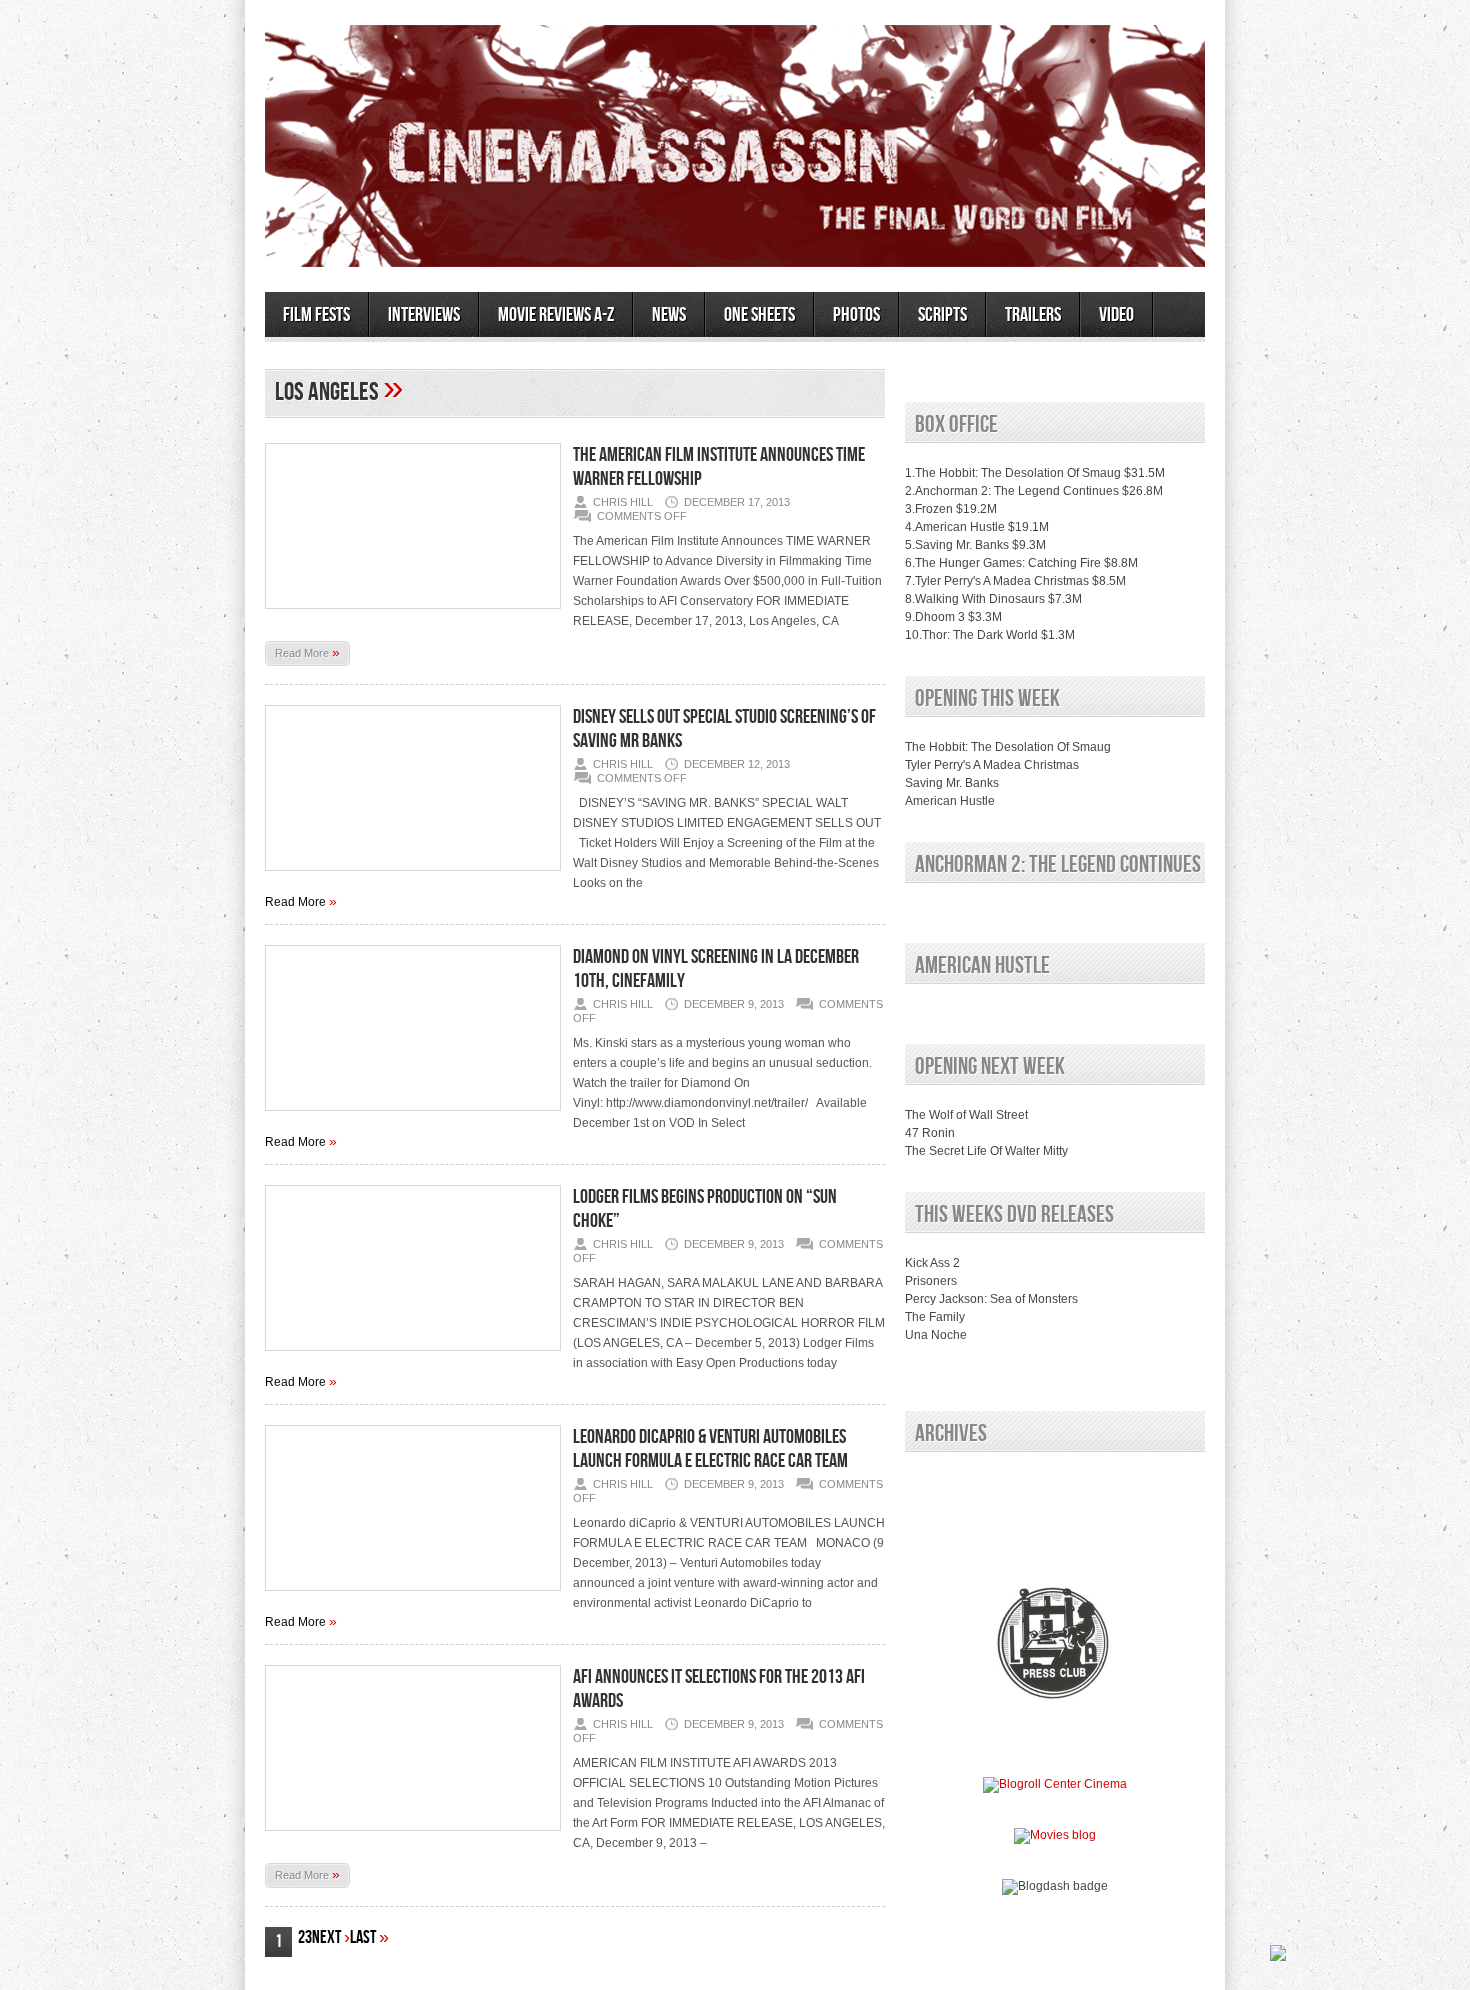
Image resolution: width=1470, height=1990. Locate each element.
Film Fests (316, 315)
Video (1116, 315)
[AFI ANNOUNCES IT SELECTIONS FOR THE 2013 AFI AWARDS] (413, 1837)
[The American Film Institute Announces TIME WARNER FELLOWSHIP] (413, 615)
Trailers (1033, 315)
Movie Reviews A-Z (556, 315)
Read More (307, 652)
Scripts (942, 315)
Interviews (424, 315)
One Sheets (759, 315)
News (669, 315)
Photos (856, 315)
